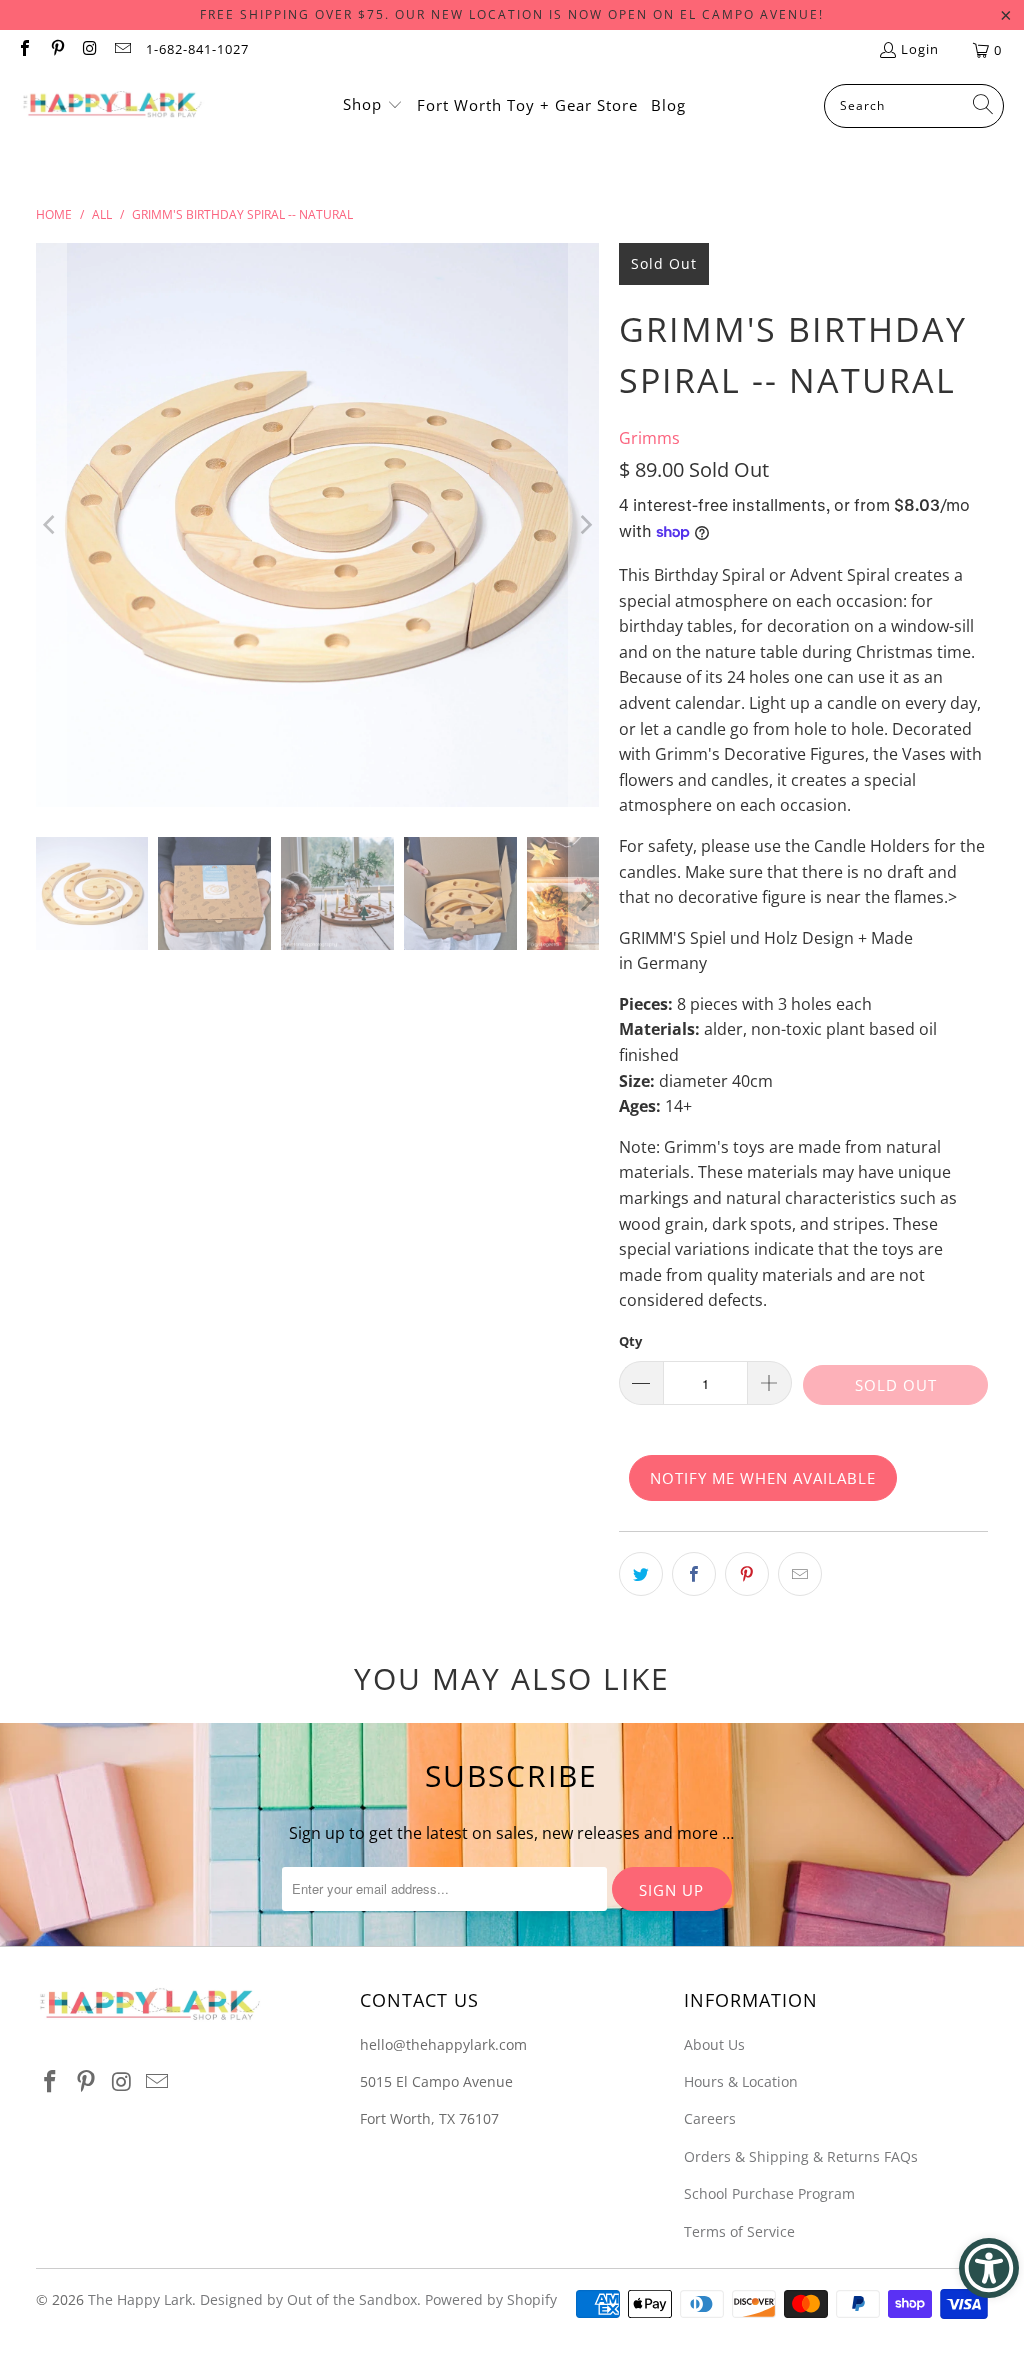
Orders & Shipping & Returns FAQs (801, 2156)
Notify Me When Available (763, 1478)
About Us (714, 2044)
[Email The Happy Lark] (121, 50)
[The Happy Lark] (112, 106)
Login (920, 49)
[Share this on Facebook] (694, 1574)
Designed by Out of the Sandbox (308, 2299)
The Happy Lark (140, 2299)
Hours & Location (741, 2081)
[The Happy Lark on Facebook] (24, 50)
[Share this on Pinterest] (747, 1574)
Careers (710, 2118)
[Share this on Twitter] (641, 1574)
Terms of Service (739, 2231)
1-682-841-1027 (197, 49)
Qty (630, 1341)
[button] (373, 106)
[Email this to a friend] (800, 1574)
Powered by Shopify (491, 2299)
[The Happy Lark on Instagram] (89, 50)
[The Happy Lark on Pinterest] (56, 50)
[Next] (584, 525)
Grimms (649, 438)
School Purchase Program (769, 2193)
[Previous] (51, 525)
